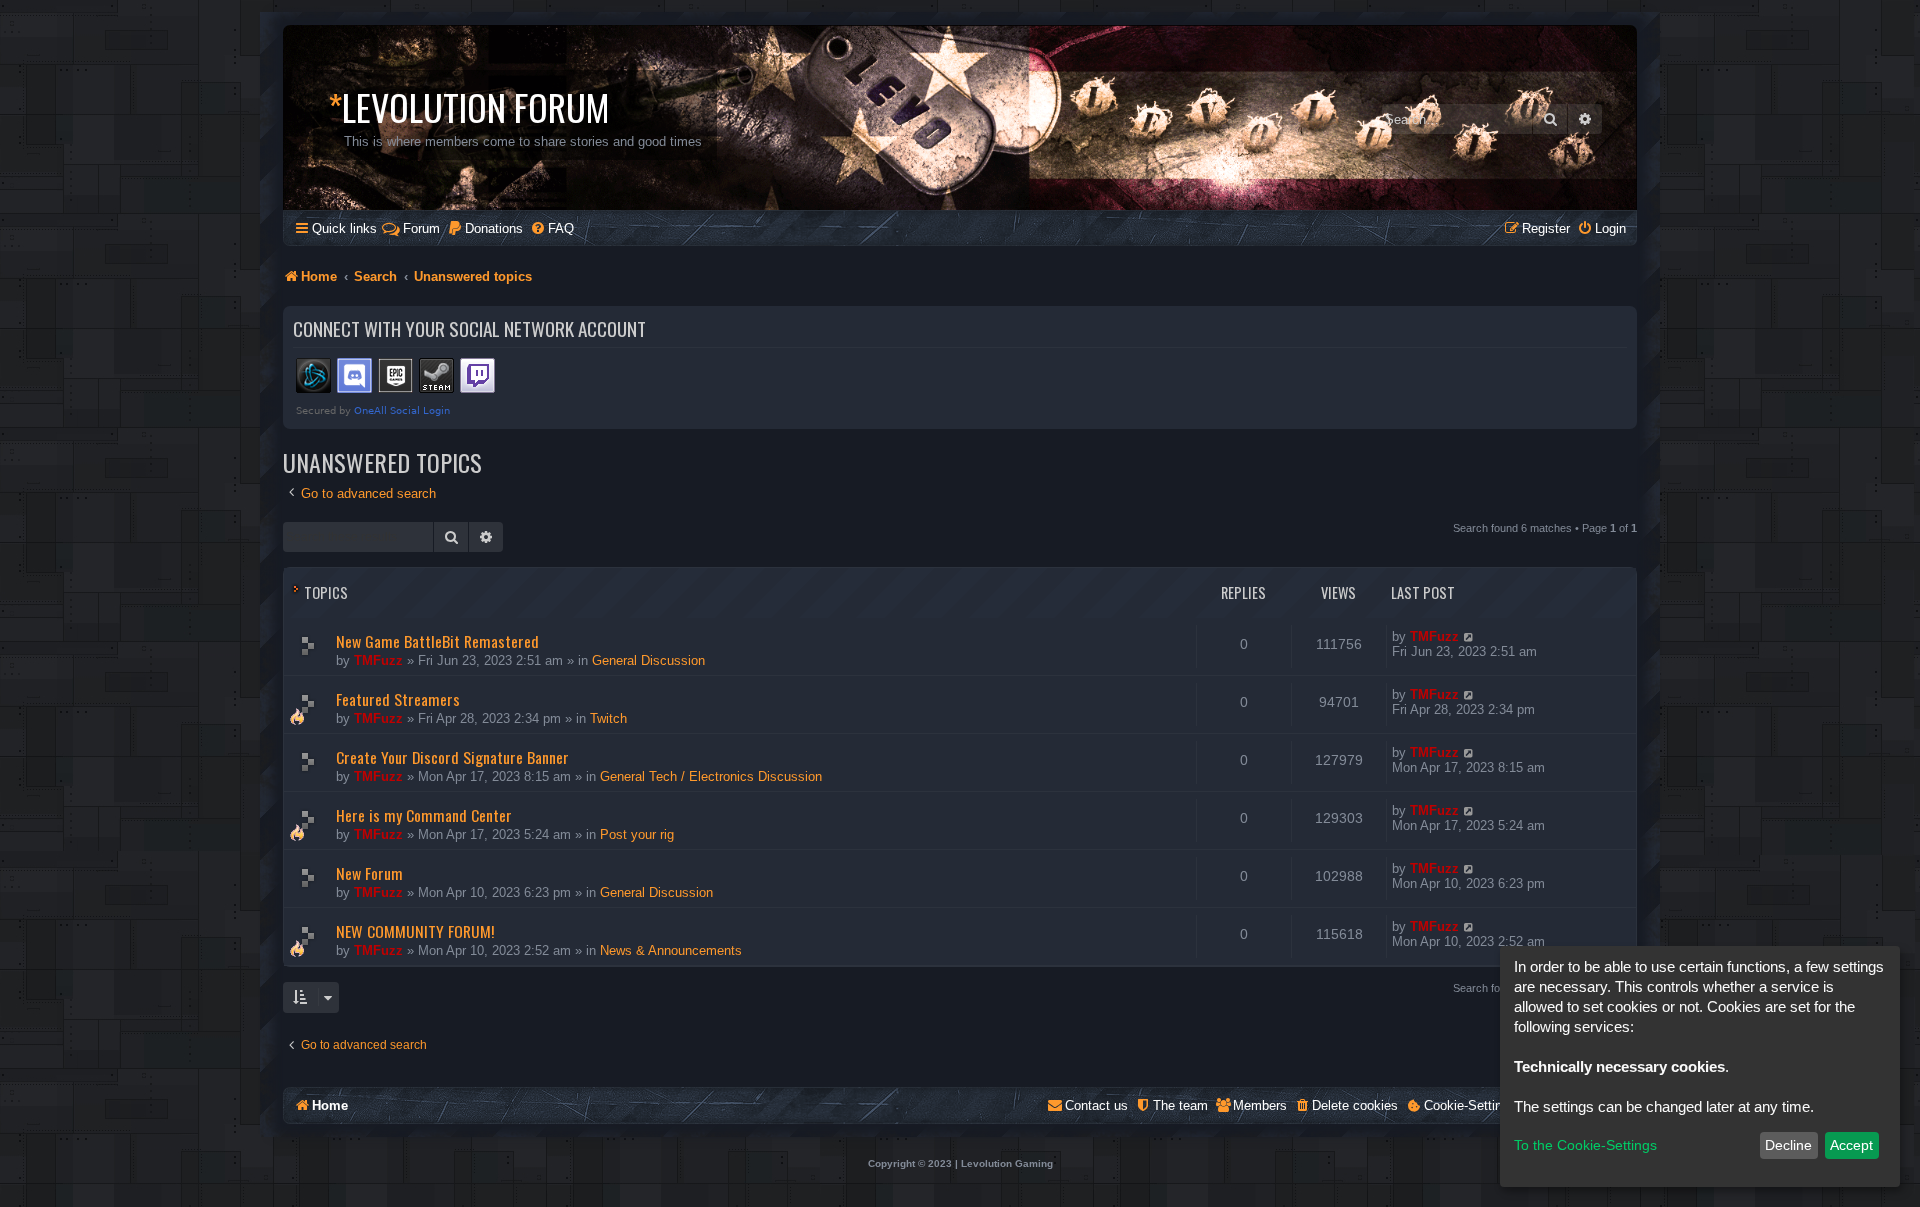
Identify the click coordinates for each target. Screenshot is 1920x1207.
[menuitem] (485, 228)
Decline (1788, 1145)
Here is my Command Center (424, 815)
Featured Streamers (398, 699)
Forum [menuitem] (421, 228)
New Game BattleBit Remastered (437, 641)
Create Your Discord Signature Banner (452, 757)
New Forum (369, 873)
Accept (1851, 1145)
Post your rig (637, 834)
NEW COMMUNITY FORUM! (415, 931)
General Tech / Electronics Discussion (711, 776)
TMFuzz (378, 660)
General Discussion (648, 660)
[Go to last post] (1469, 636)
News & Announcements (671, 950)
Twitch (608, 718)
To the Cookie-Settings (1585, 1145)
